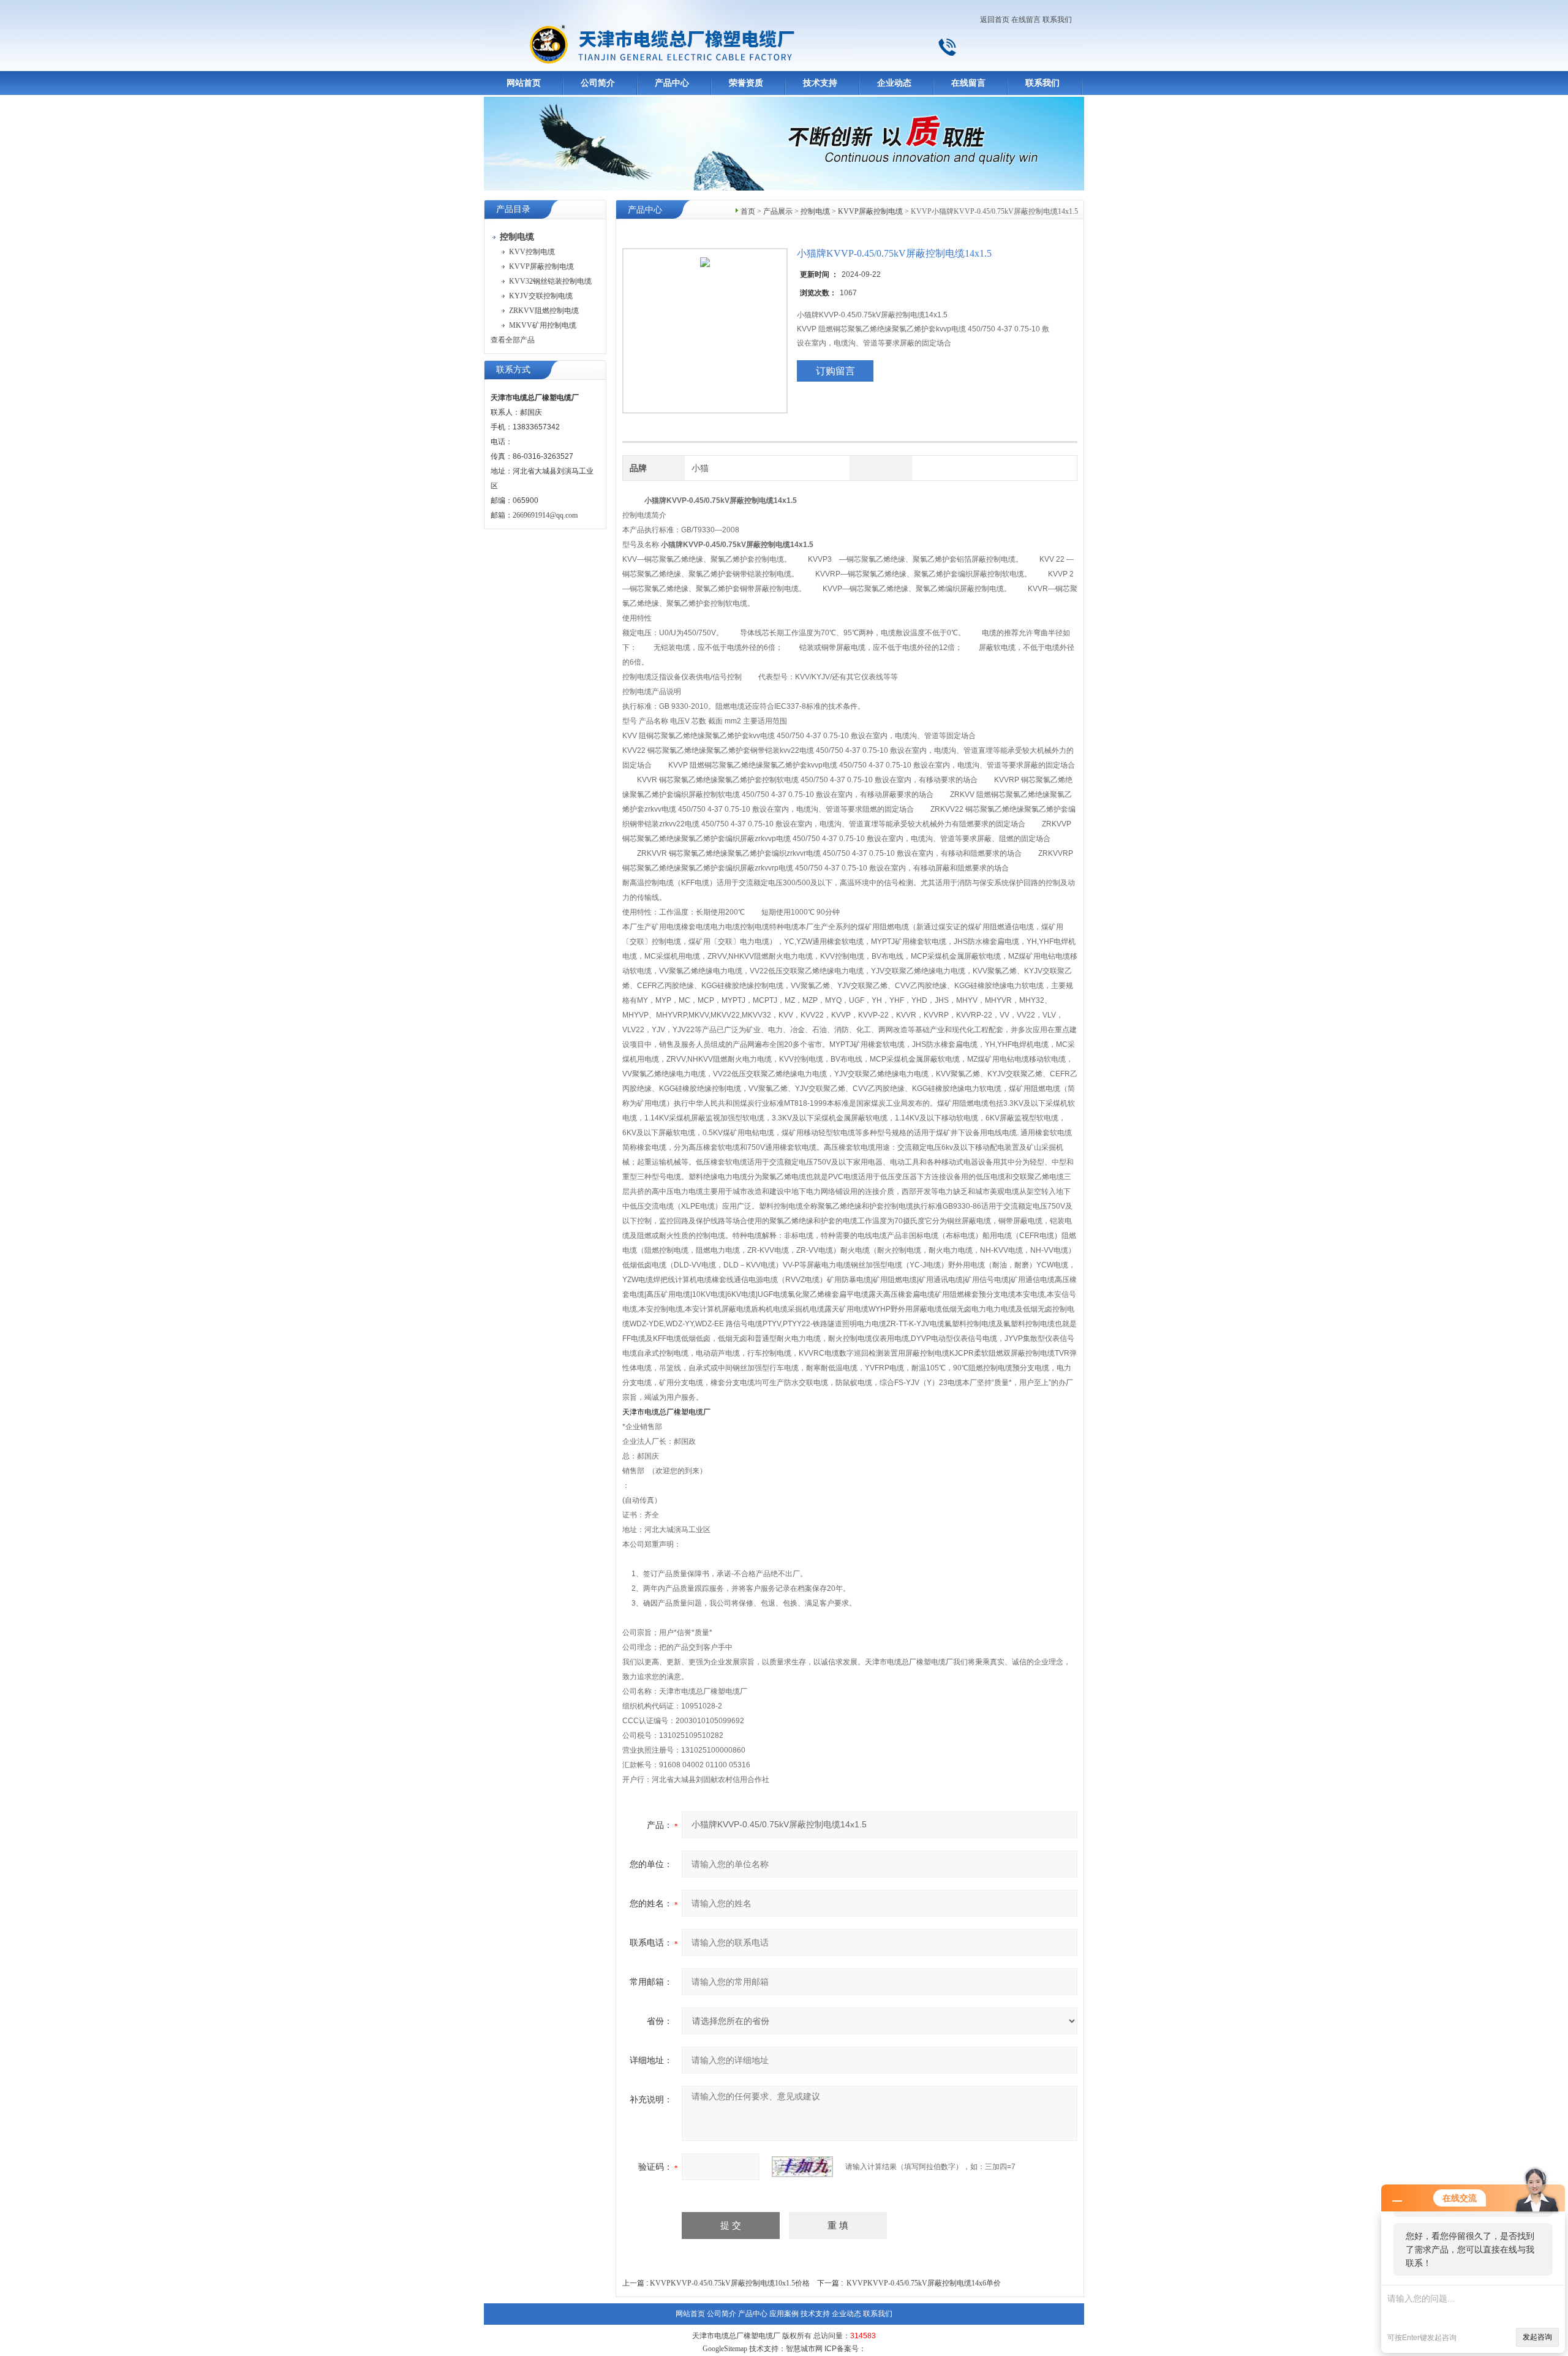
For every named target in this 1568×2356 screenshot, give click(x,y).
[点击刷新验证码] (802, 2167)
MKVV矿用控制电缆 (543, 325)
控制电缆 (815, 211)
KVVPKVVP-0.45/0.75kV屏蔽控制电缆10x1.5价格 (730, 2283)
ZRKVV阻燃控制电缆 (544, 311)
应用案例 (784, 2314)
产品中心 (672, 83)
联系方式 (513, 370)
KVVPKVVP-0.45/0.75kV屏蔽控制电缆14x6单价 (924, 2283)
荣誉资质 (746, 83)
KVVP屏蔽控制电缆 (541, 266)
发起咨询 (1537, 2337)
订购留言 (835, 371)
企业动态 (894, 83)
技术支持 (820, 83)
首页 (748, 211)
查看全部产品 (513, 340)
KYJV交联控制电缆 (541, 296)
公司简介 (598, 83)
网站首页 (524, 83)
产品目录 (513, 209)
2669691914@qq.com (545, 515)
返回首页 (995, 20)
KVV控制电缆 (532, 252)
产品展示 (778, 211)
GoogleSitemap (725, 2349)
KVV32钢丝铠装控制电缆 (550, 281)
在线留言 (1026, 20)
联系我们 (1057, 20)
